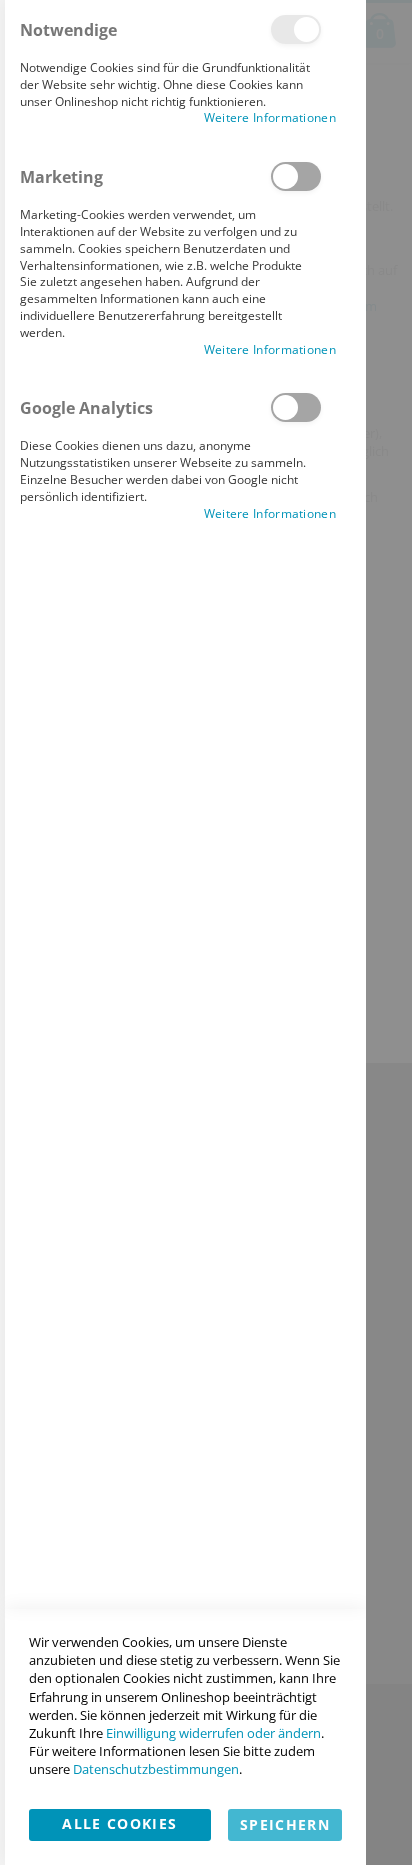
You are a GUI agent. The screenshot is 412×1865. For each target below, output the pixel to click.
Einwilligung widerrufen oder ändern (213, 1733)
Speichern (285, 1824)
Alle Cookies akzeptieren (119, 1827)
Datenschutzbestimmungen (156, 1769)
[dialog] (183, 932)
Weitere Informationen (270, 118)
